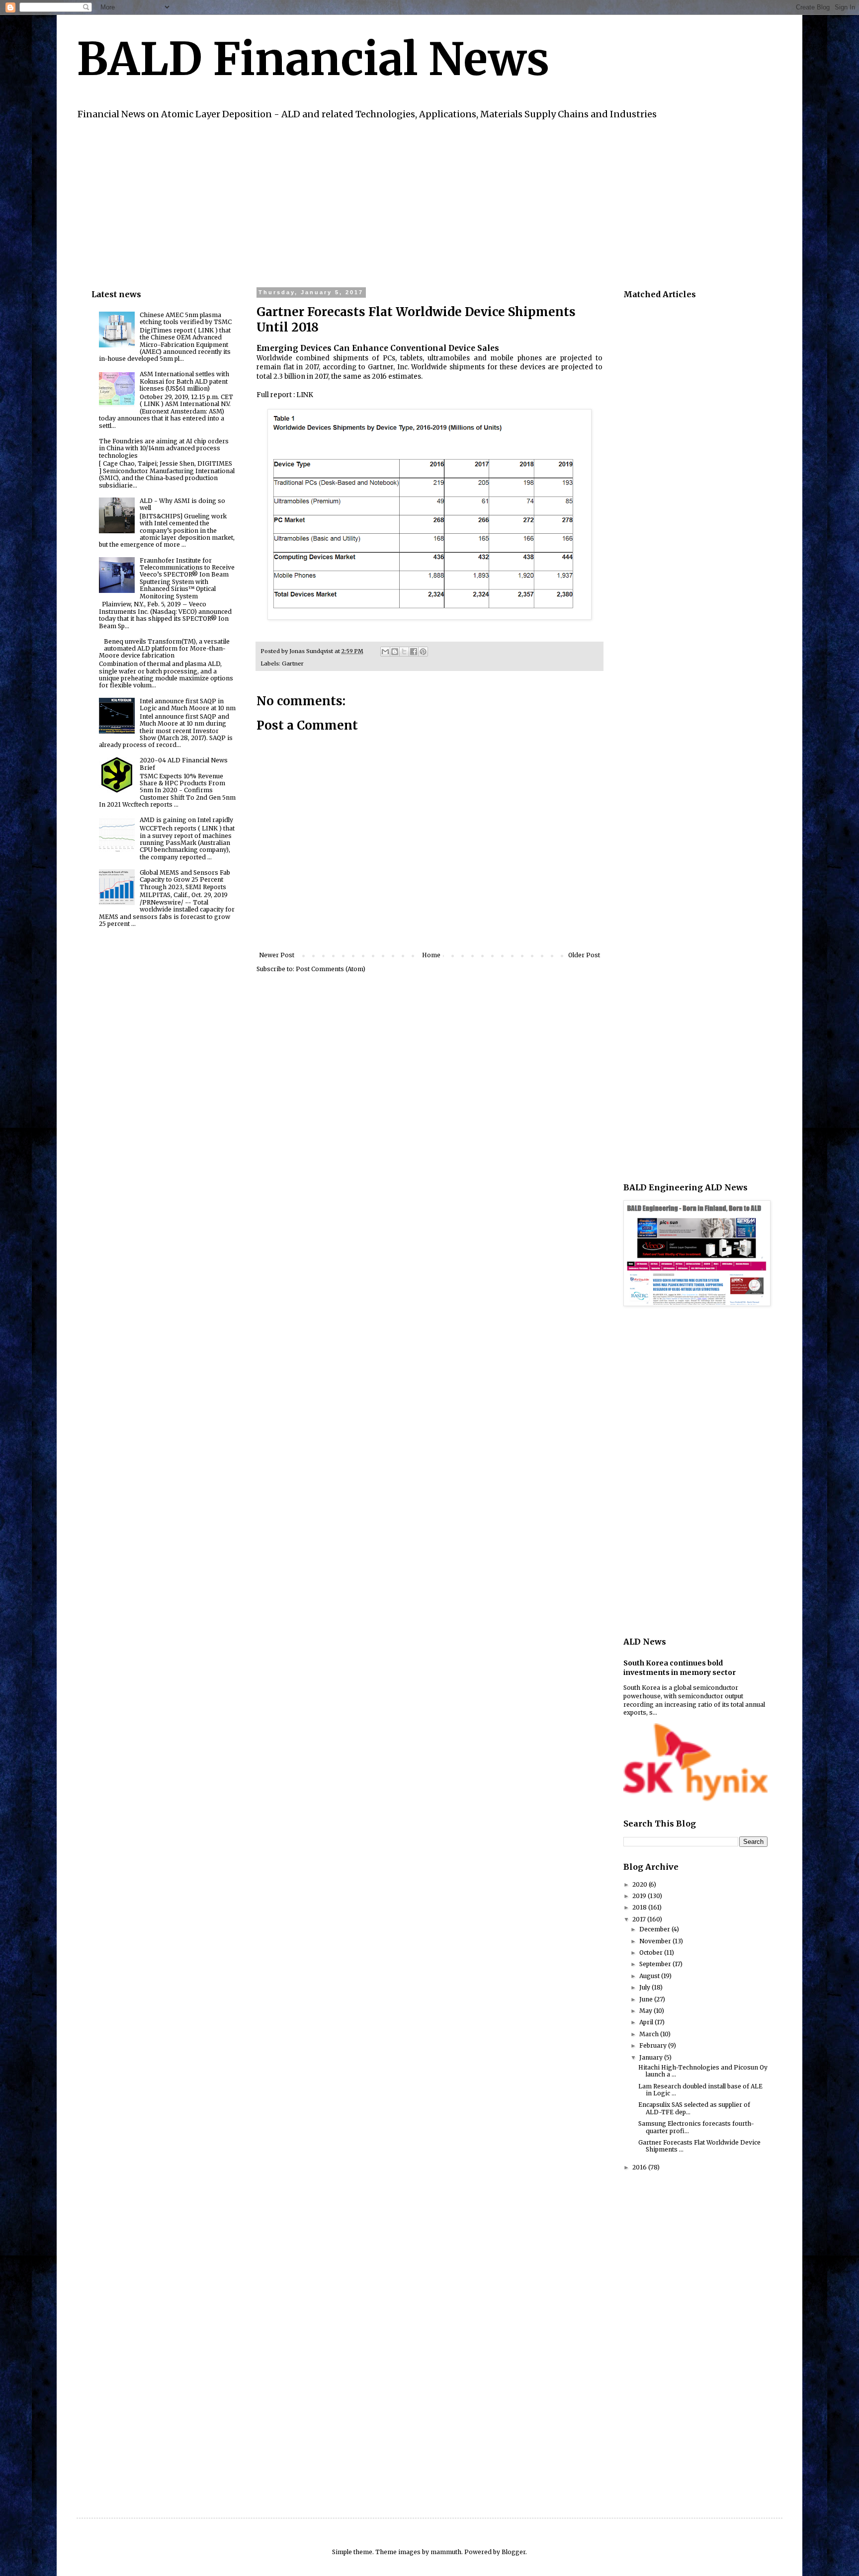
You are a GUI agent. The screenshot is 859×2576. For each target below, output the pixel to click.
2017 (640, 1919)
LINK (305, 395)
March (650, 2034)
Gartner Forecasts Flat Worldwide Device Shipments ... (699, 2146)
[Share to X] (404, 652)
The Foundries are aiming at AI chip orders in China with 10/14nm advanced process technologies (164, 448)
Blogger (514, 2552)
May (646, 2011)
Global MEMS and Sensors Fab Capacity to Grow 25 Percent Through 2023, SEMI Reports (185, 880)
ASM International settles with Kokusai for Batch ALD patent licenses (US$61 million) (184, 381)
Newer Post (277, 955)
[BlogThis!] (395, 652)
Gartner (293, 664)
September (656, 1964)
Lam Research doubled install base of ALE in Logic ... (700, 2090)
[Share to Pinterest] (423, 652)
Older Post (584, 955)
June (647, 1999)
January (652, 2057)
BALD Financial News (313, 59)
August (650, 1976)
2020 (641, 1884)
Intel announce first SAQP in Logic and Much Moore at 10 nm (188, 705)
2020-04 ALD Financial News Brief (184, 764)
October (652, 1953)
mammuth (446, 2552)
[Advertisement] (390, 202)
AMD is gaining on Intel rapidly (186, 820)
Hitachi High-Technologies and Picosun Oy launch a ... (703, 2071)
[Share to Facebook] (414, 652)
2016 (640, 2167)
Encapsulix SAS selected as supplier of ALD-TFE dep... (694, 2108)
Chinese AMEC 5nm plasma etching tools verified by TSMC (186, 318)
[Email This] (385, 652)
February (654, 2045)
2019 (640, 1896)
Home (431, 955)
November (656, 1941)
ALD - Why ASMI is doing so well (182, 504)
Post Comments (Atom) (331, 969)
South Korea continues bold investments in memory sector (680, 1668)
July (645, 1987)
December (655, 1929)
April (647, 2022)
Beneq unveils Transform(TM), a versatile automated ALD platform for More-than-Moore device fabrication (164, 649)
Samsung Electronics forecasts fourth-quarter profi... (696, 2127)
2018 (640, 1907)
